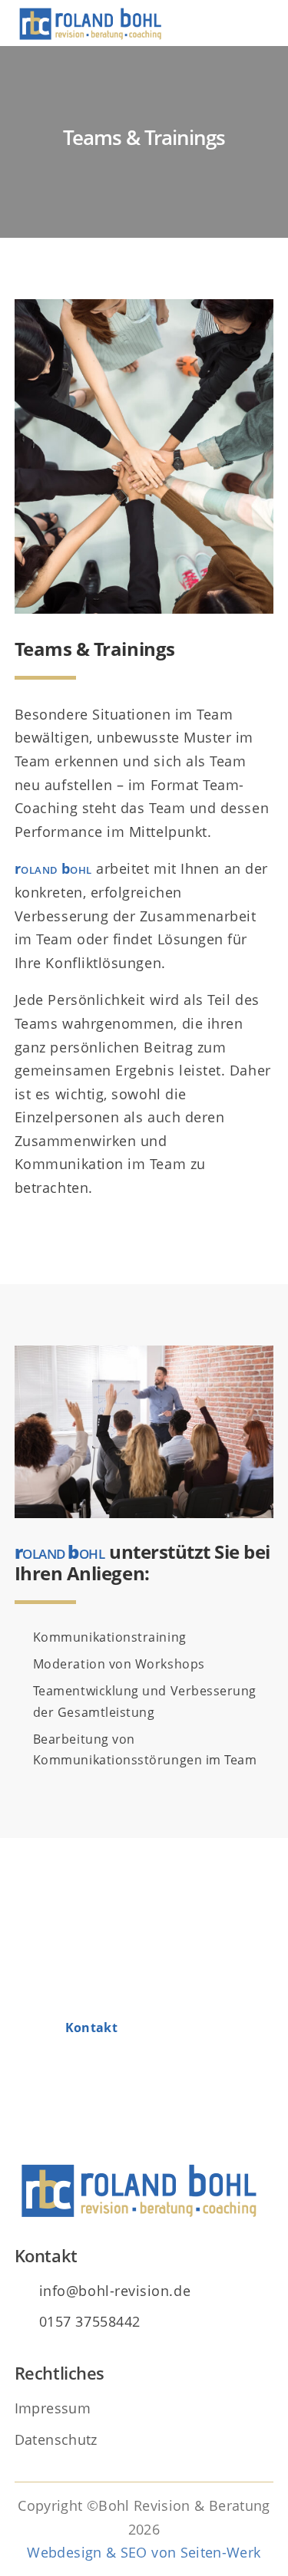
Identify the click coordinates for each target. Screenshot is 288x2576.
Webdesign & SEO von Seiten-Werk (144, 2552)
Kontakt (91, 2028)
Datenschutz (56, 2439)
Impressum (53, 2408)
